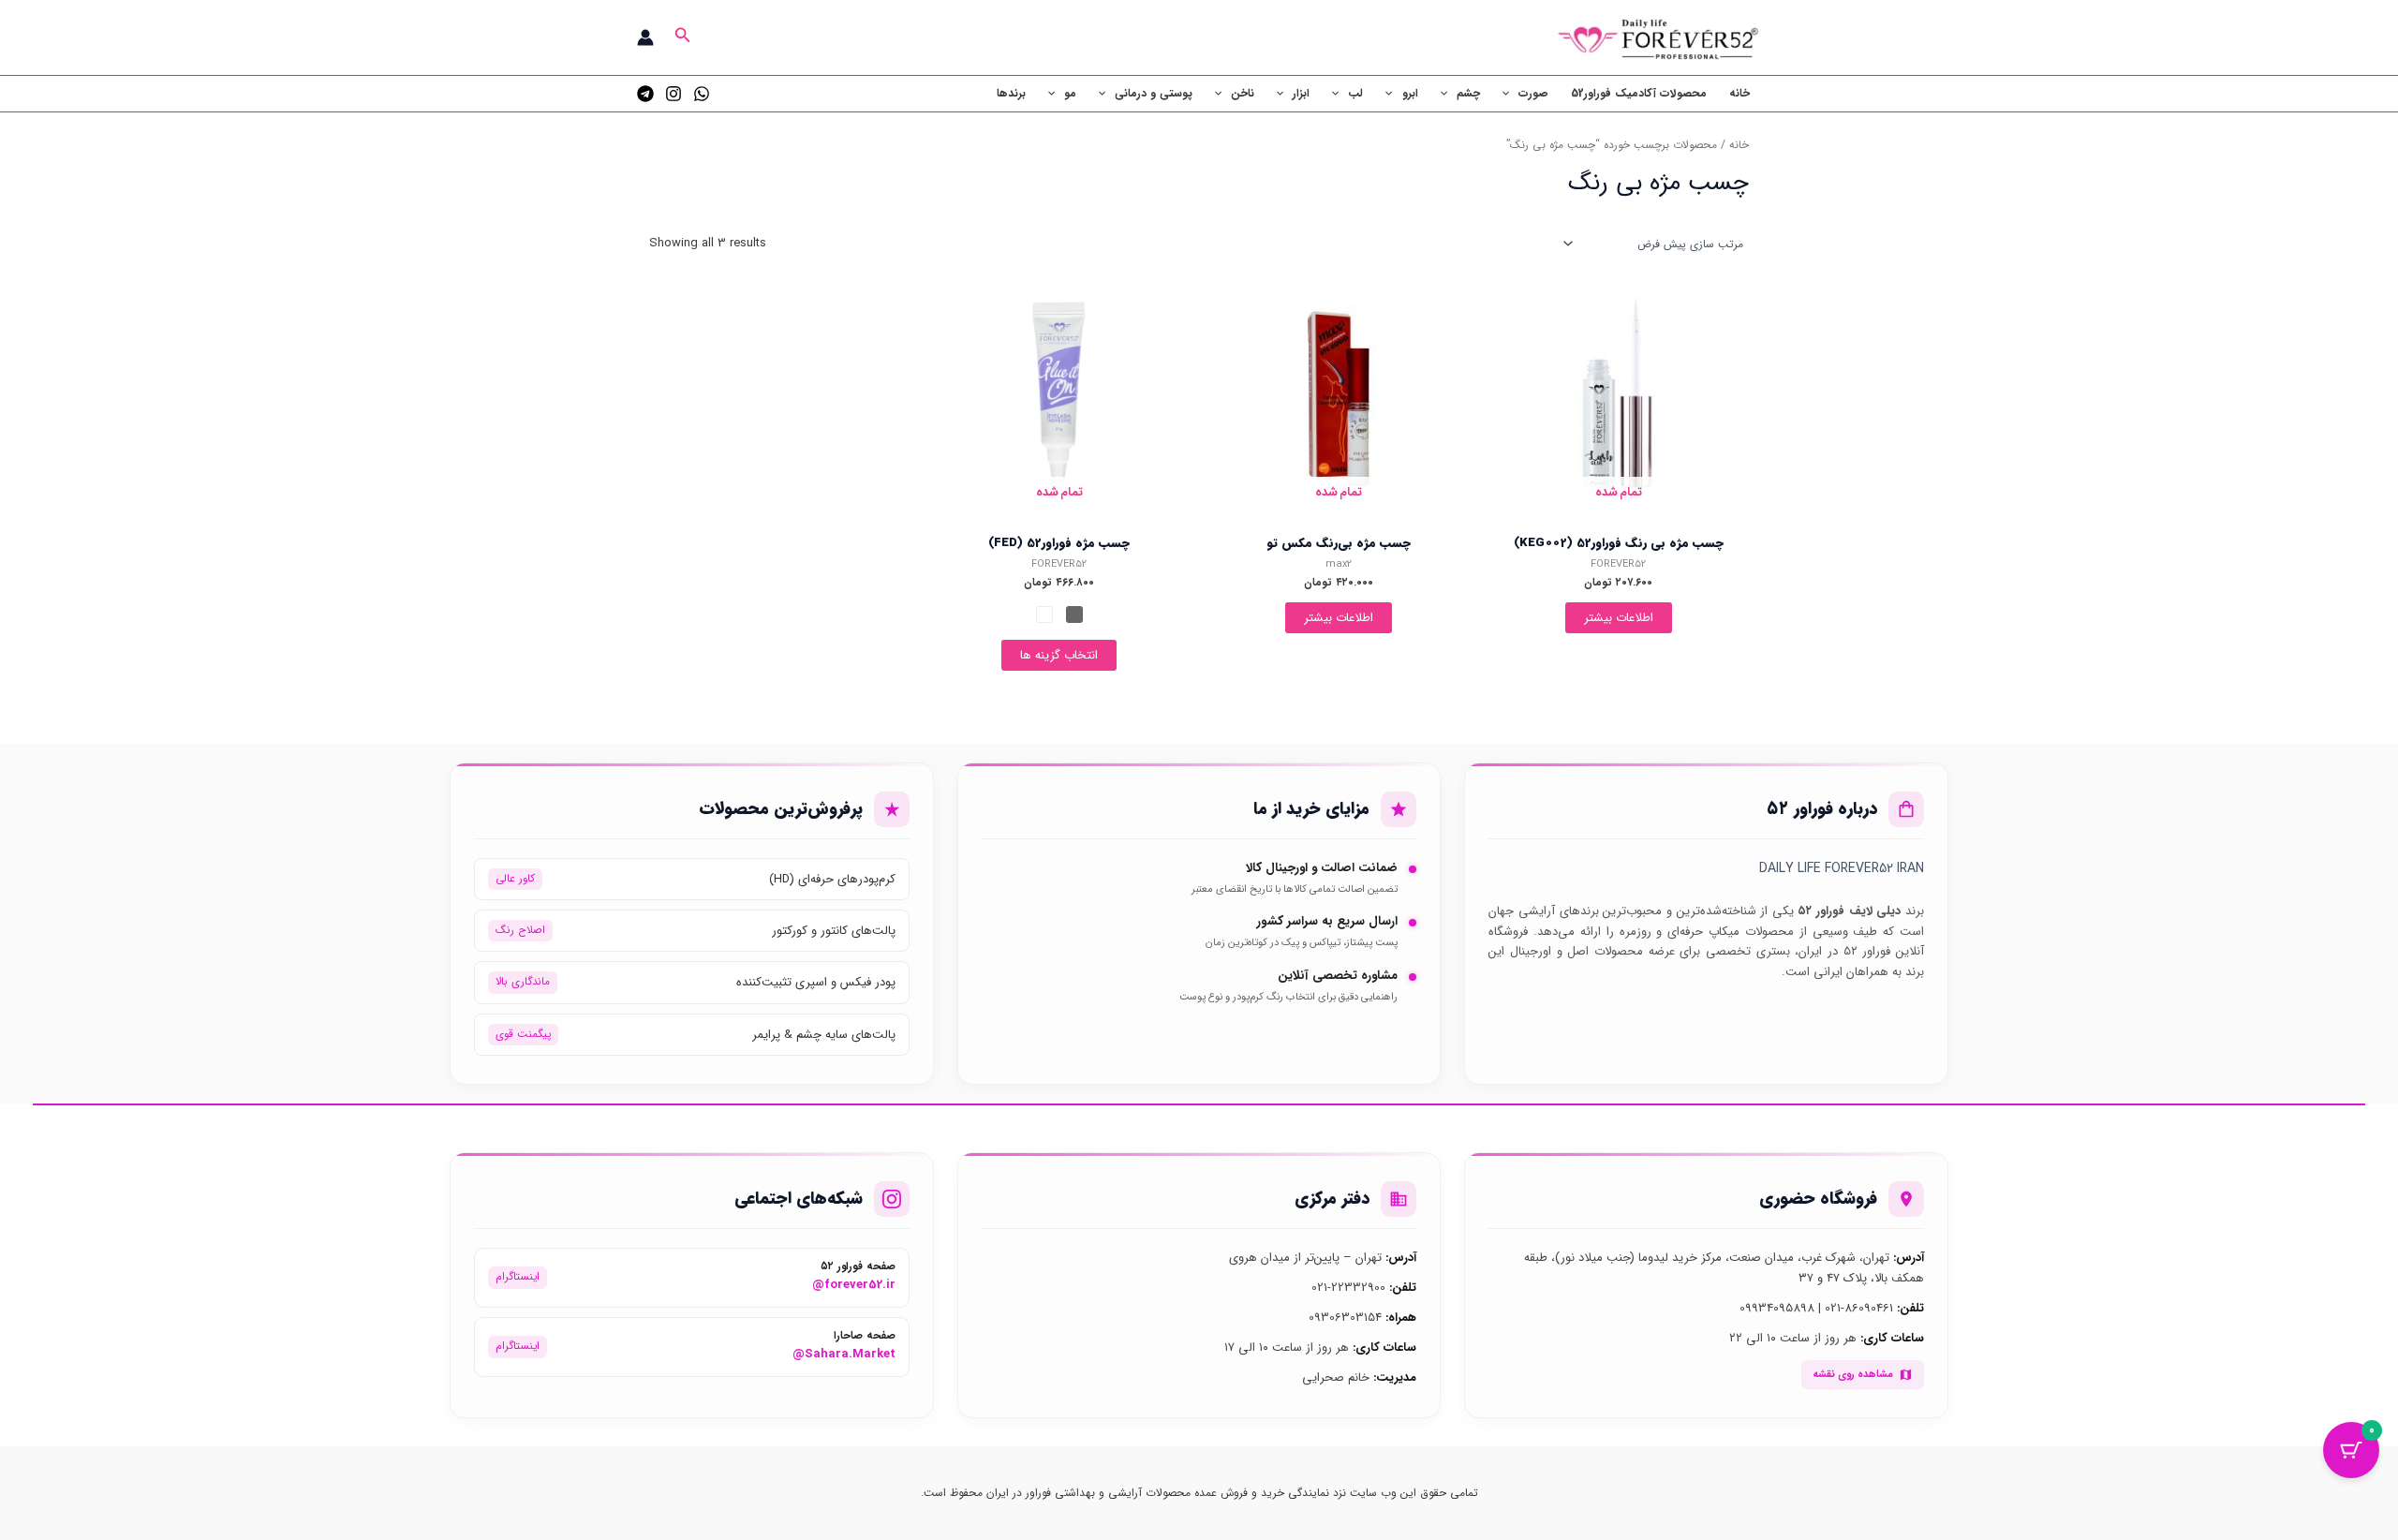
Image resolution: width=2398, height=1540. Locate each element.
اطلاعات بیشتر (1619, 618)
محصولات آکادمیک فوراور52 (1639, 93)
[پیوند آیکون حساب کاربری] (645, 37)
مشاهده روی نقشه (1853, 1374)
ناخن (1243, 93)
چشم (1468, 93)
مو (1070, 93)
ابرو (1410, 93)
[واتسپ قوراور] (702, 94)
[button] (681, 37)
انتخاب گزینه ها (1059, 655)
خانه (1739, 93)
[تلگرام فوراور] (645, 94)
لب (1355, 93)
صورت (1533, 93)
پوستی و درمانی (1154, 93)
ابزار (1301, 93)
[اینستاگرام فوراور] (674, 94)
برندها (1011, 93)
